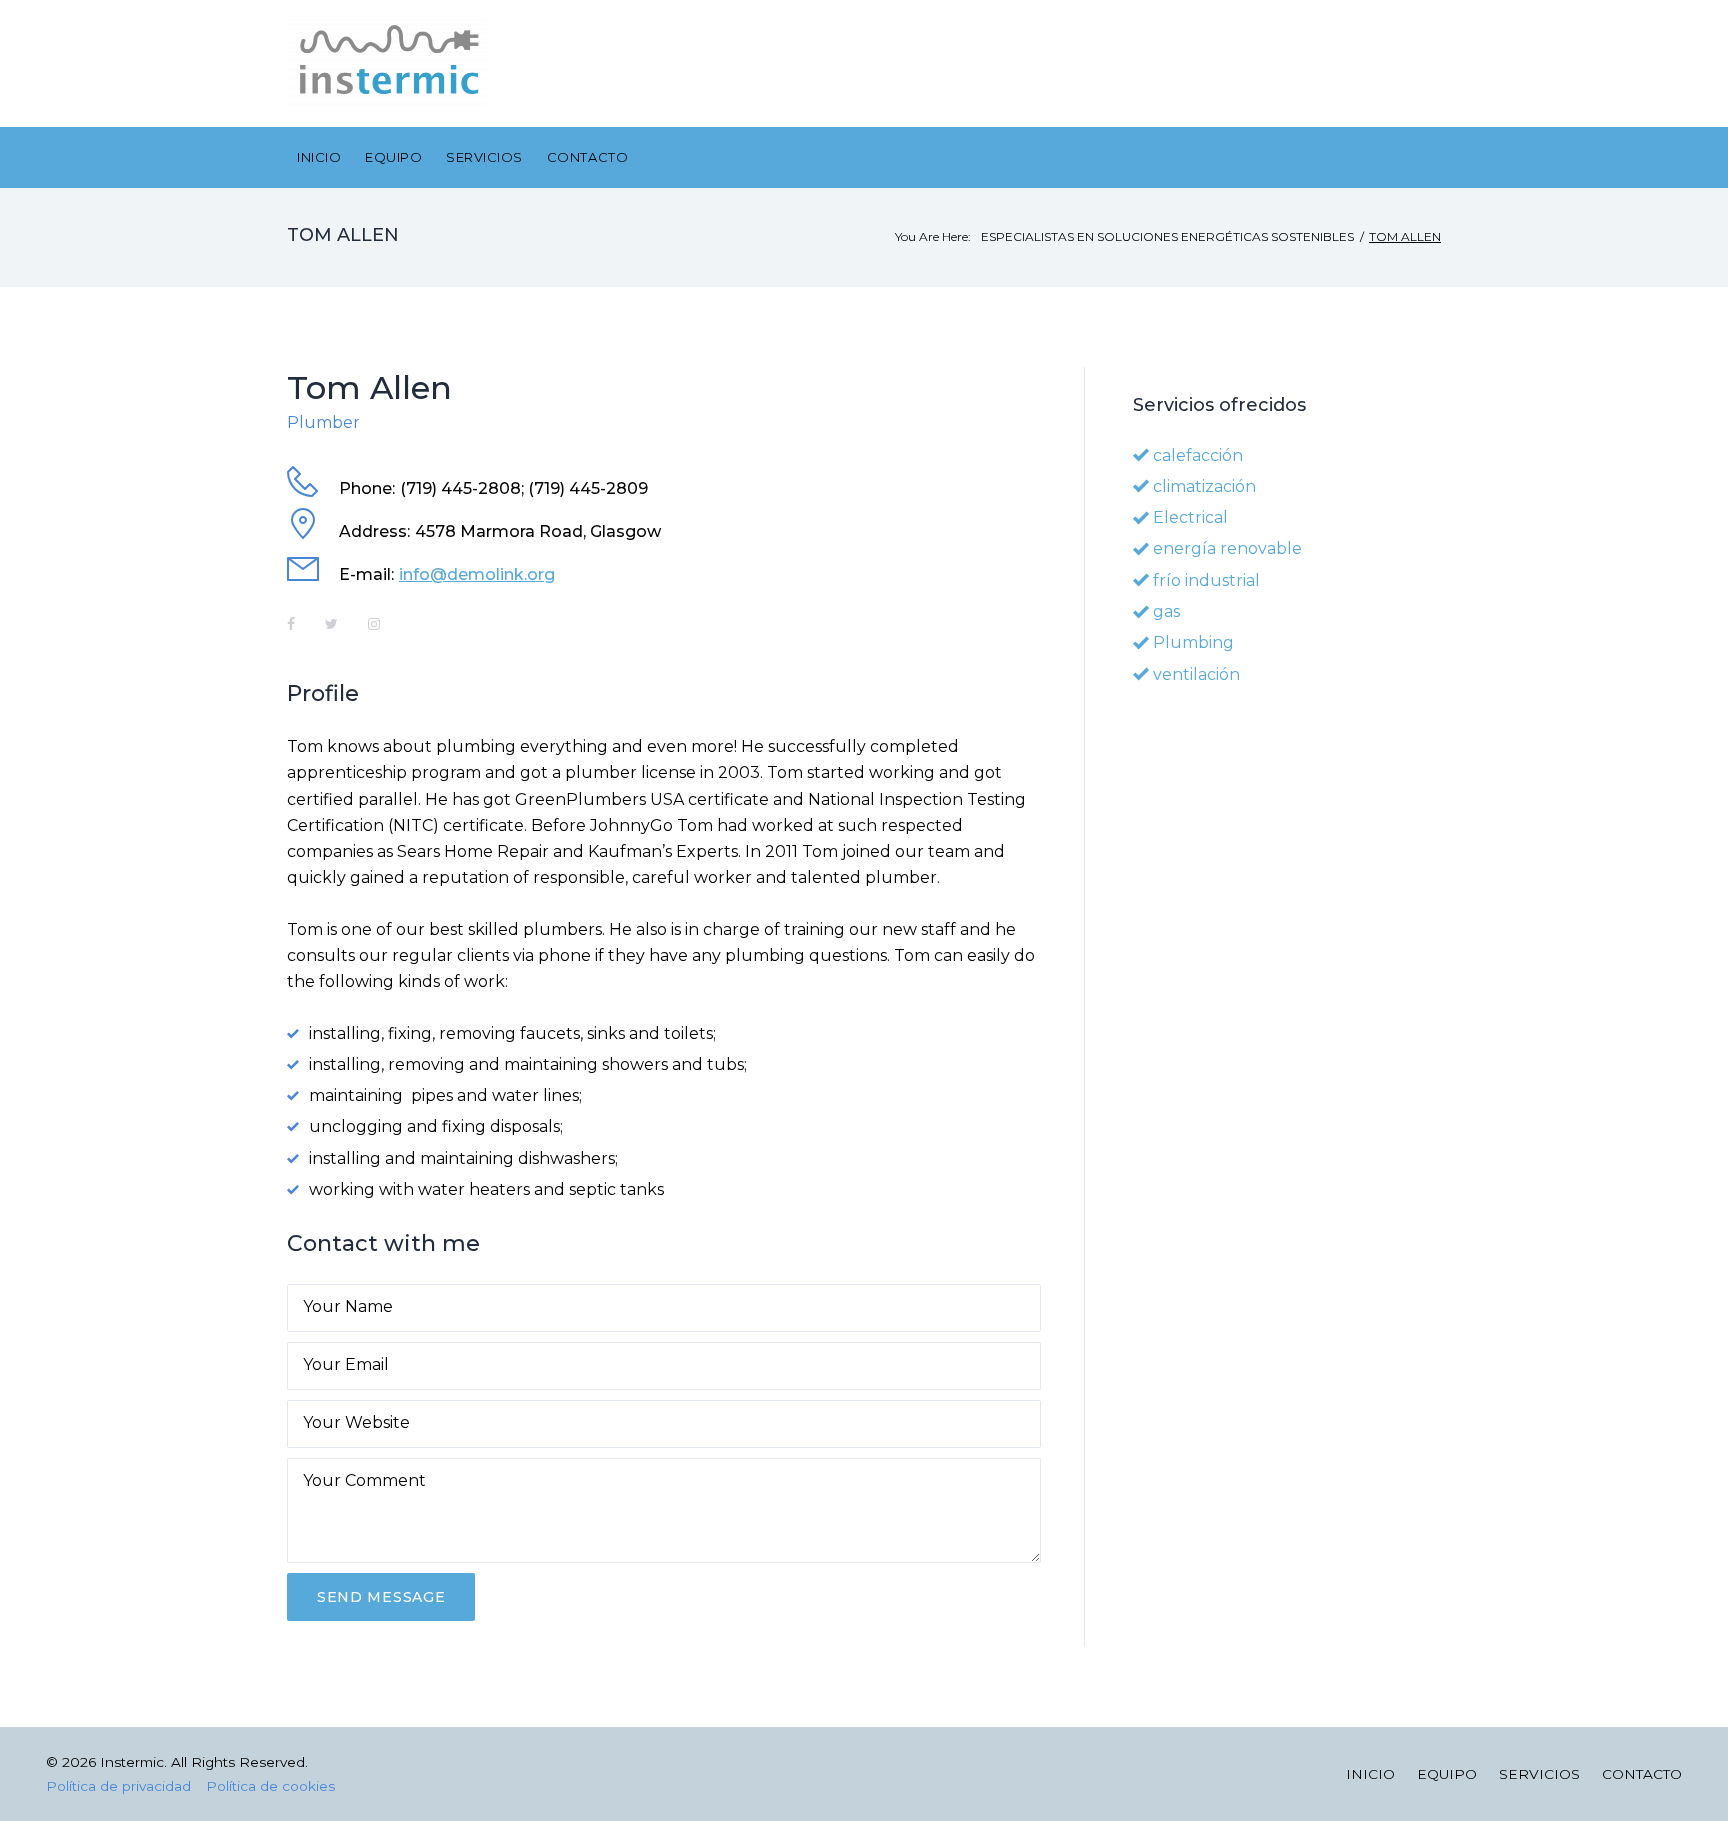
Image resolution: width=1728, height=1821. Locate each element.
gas (1166, 611)
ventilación (1196, 674)
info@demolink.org (477, 574)
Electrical (1190, 517)
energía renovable (1227, 548)
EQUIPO (393, 157)
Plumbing (1193, 642)
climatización (1204, 486)
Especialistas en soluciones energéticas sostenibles (1167, 236)
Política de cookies (270, 1786)
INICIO (319, 157)
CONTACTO (587, 157)
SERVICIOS (484, 157)
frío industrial (1206, 580)
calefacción (1198, 455)
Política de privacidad (118, 1786)
